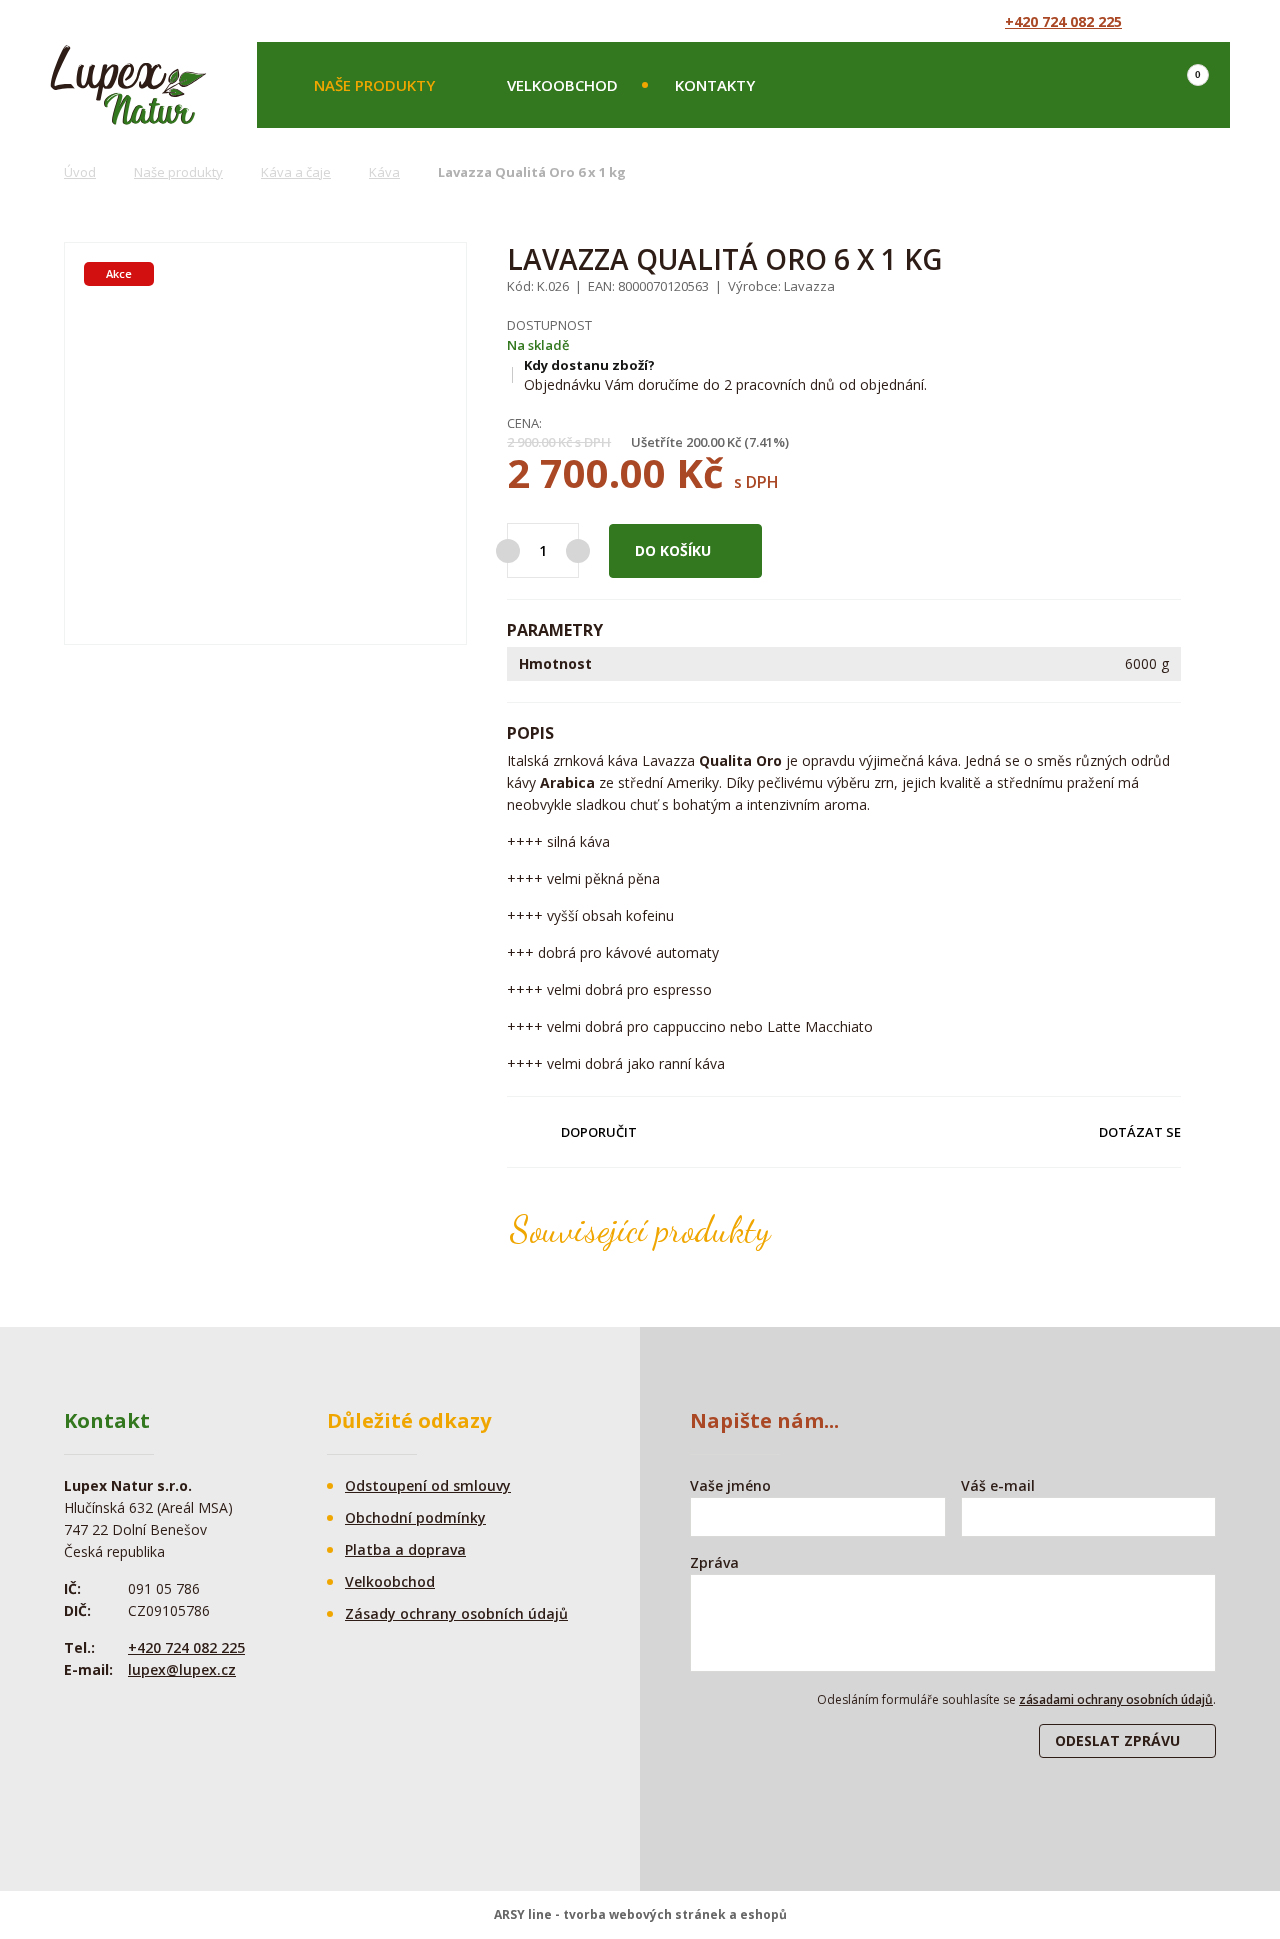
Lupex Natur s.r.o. (128, 85)
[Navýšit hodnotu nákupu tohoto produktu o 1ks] (578, 551)
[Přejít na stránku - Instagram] (1207, 21)
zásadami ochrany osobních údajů (1116, 1699)
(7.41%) (766, 442)
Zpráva (714, 1562)
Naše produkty (374, 85)
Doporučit (599, 1132)
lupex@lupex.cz (182, 1669)
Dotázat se (1140, 1132)
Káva (384, 172)
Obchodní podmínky (415, 1517)
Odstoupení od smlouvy (428, 1485)
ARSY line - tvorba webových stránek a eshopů (640, 1914)
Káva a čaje (296, 172)
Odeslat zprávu (1117, 1740)
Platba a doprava (405, 1549)
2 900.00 (531, 442)
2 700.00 (586, 472)
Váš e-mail (998, 1485)
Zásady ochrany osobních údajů (456, 1613)
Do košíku (673, 550)
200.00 (705, 442)
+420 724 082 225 (1063, 21)
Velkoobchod (562, 85)
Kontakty (715, 85)
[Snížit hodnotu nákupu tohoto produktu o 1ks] (508, 551)
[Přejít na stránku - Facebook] (1171, 21)
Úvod (80, 172)
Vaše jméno (730, 1485)
